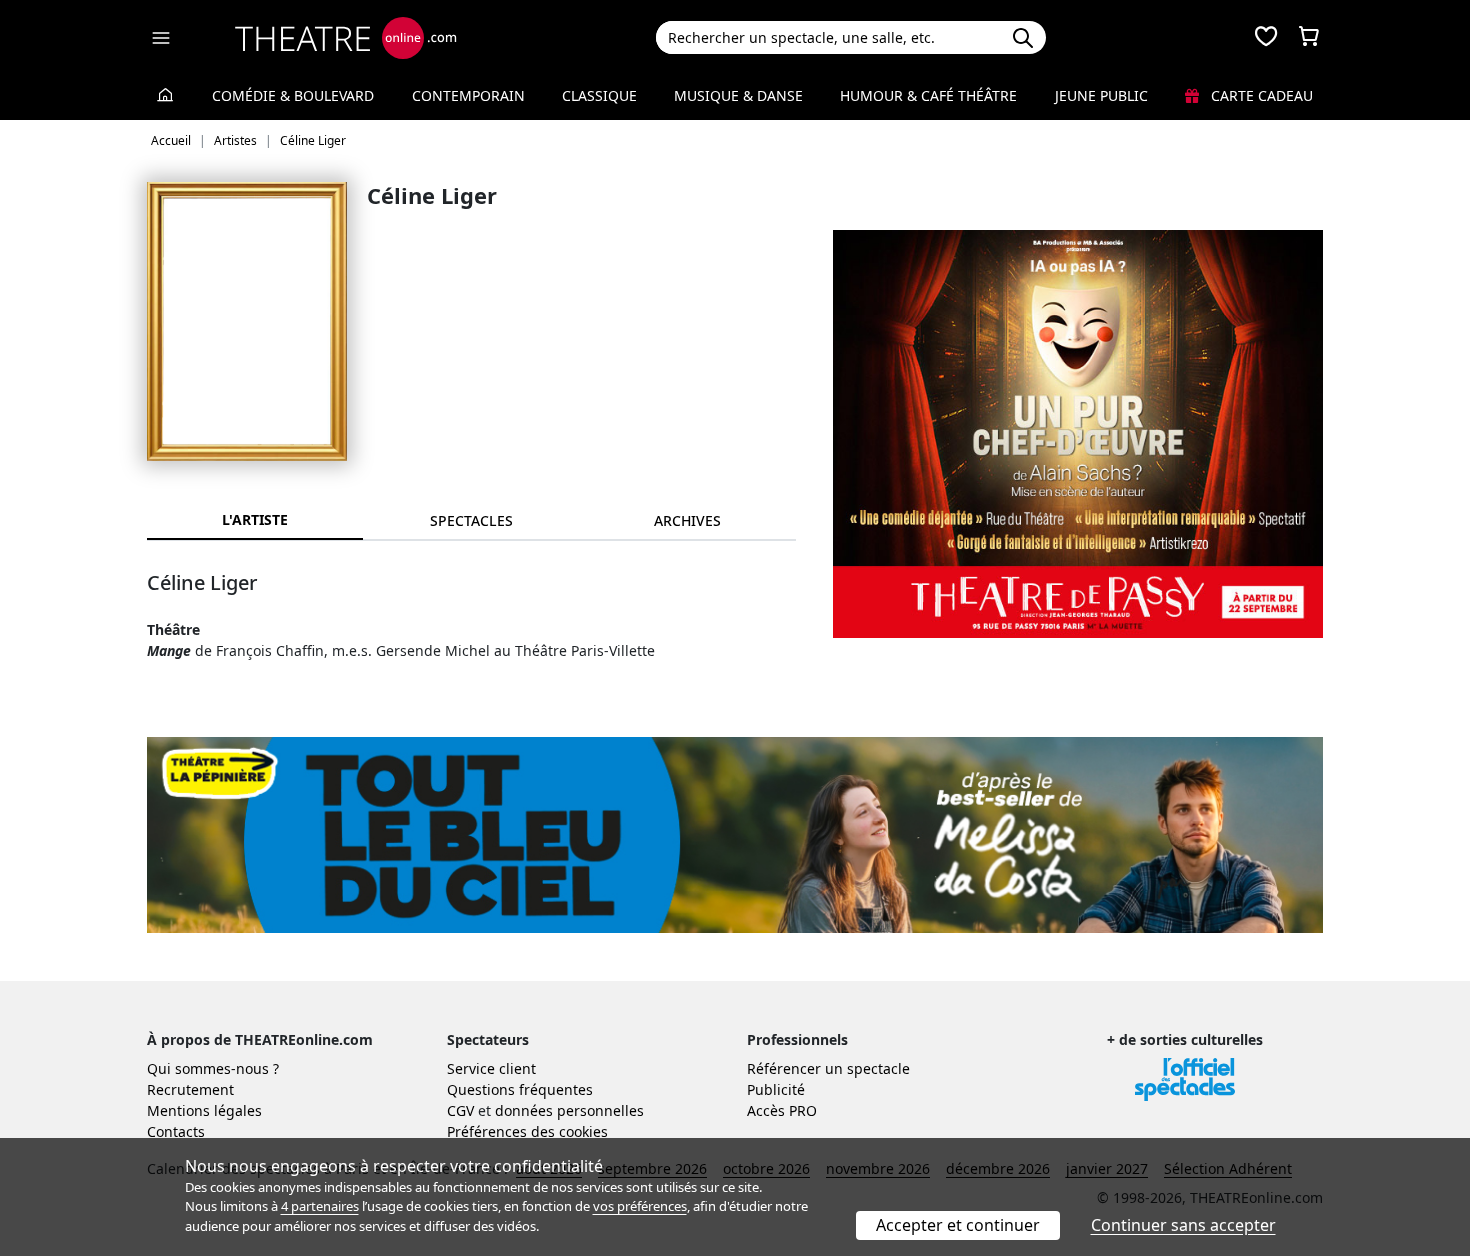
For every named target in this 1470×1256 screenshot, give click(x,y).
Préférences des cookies (527, 1131)
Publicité (776, 1089)
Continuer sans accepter (1183, 1225)
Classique (599, 95)
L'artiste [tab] (255, 519)
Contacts (176, 1131)
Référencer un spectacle (828, 1068)
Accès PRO (782, 1110)
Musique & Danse (738, 95)
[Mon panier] (1309, 38)
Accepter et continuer (958, 1225)
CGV (460, 1110)
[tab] (471, 520)
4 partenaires (320, 1206)
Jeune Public (1101, 95)
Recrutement (190, 1089)
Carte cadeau (1260, 95)
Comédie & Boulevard (293, 95)
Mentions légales (204, 1110)
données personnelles (569, 1110)
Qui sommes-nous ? (213, 1068)
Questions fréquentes (520, 1089)
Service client (491, 1068)
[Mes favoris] (1266, 38)
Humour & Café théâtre (928, 95)
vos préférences (640, 1206)
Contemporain (468, 95)
